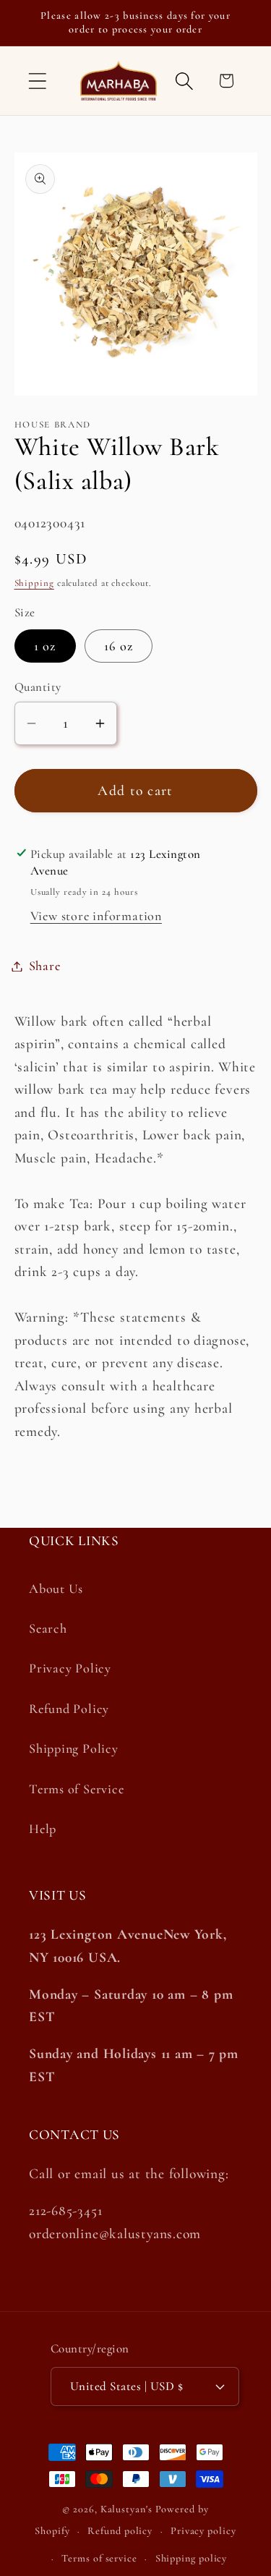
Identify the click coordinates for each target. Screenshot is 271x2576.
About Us (56, 1589)
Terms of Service (76, 1789)
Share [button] (45, 966)
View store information (96, 916)
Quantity (38, 687)
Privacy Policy (70, 1668)
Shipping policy (192, 2558)
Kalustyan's (126, 2509)
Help (43, 1829)
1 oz (45, 646)
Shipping (34, 583)
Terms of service (99, 2558)
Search (48, 1628)
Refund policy (120, 2531)
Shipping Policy (74, 1748)
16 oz (119, 646)
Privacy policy (203, 2531)
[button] (37, 81)
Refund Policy (69, 1709)
